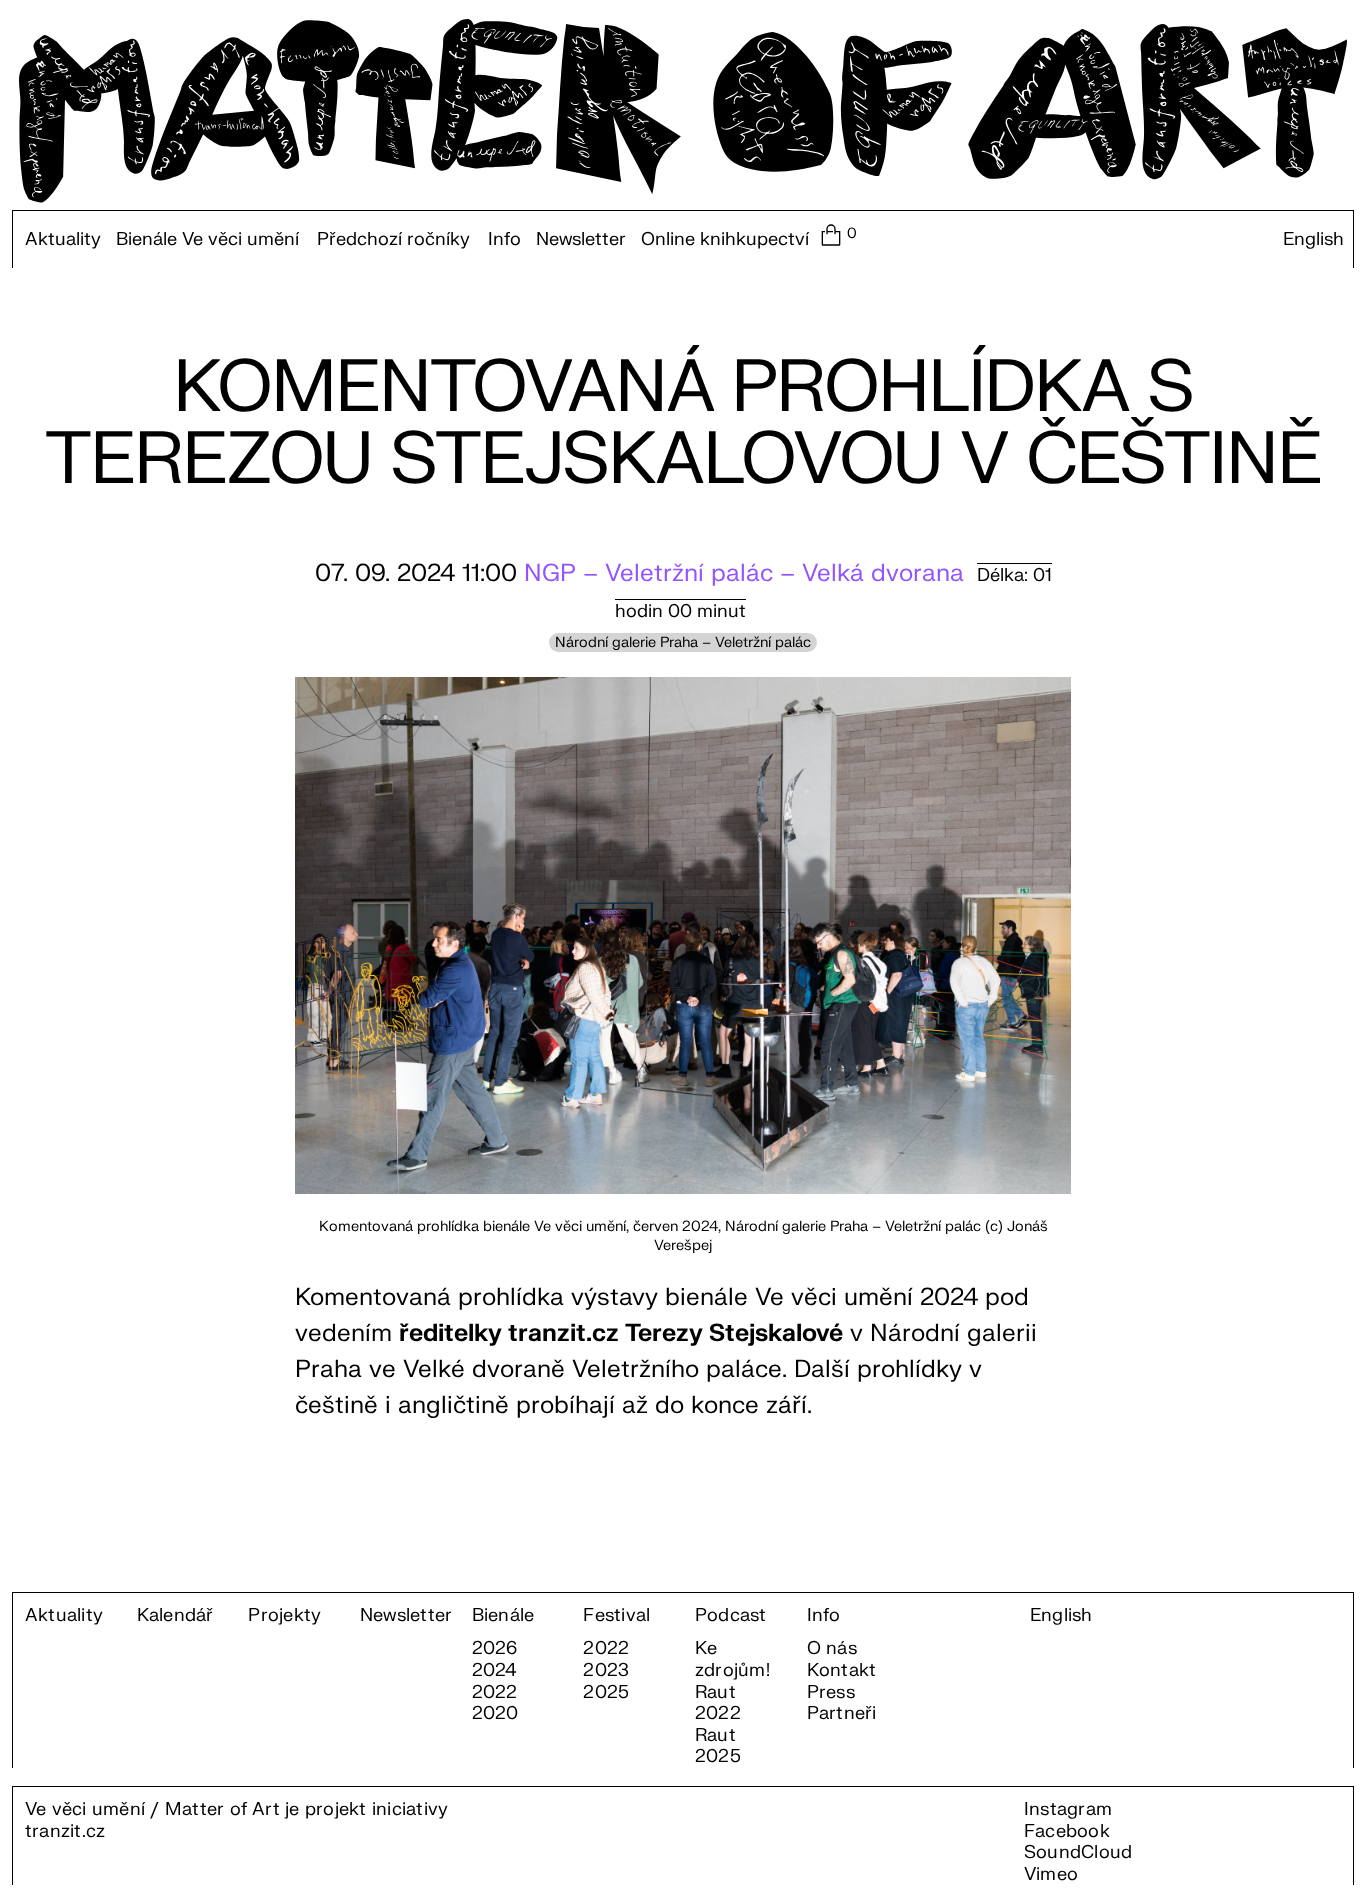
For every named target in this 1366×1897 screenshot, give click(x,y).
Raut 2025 (718, 1746)
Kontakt (842, 1671)
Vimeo (1051, 1874)
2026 (495, 1649)
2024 (495, 1671)
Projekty (284, 1616)
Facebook (1067, 1831)
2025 (606, 1693)
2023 (606, 1671)
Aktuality (63, 240)
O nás (832, 1649)
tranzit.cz (65, 1831)
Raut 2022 (718, 1703)
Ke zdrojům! (732, 1659)
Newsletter (581, 240)
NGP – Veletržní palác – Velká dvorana (744, 573)
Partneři (842, 1714)
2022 (495, 1693)
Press (831, 1693)
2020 (495, 1714)
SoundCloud (1078, 1852)
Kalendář (175, 1616)
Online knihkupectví (725, 240)
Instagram (1068, 1809)
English (1313, 240)
